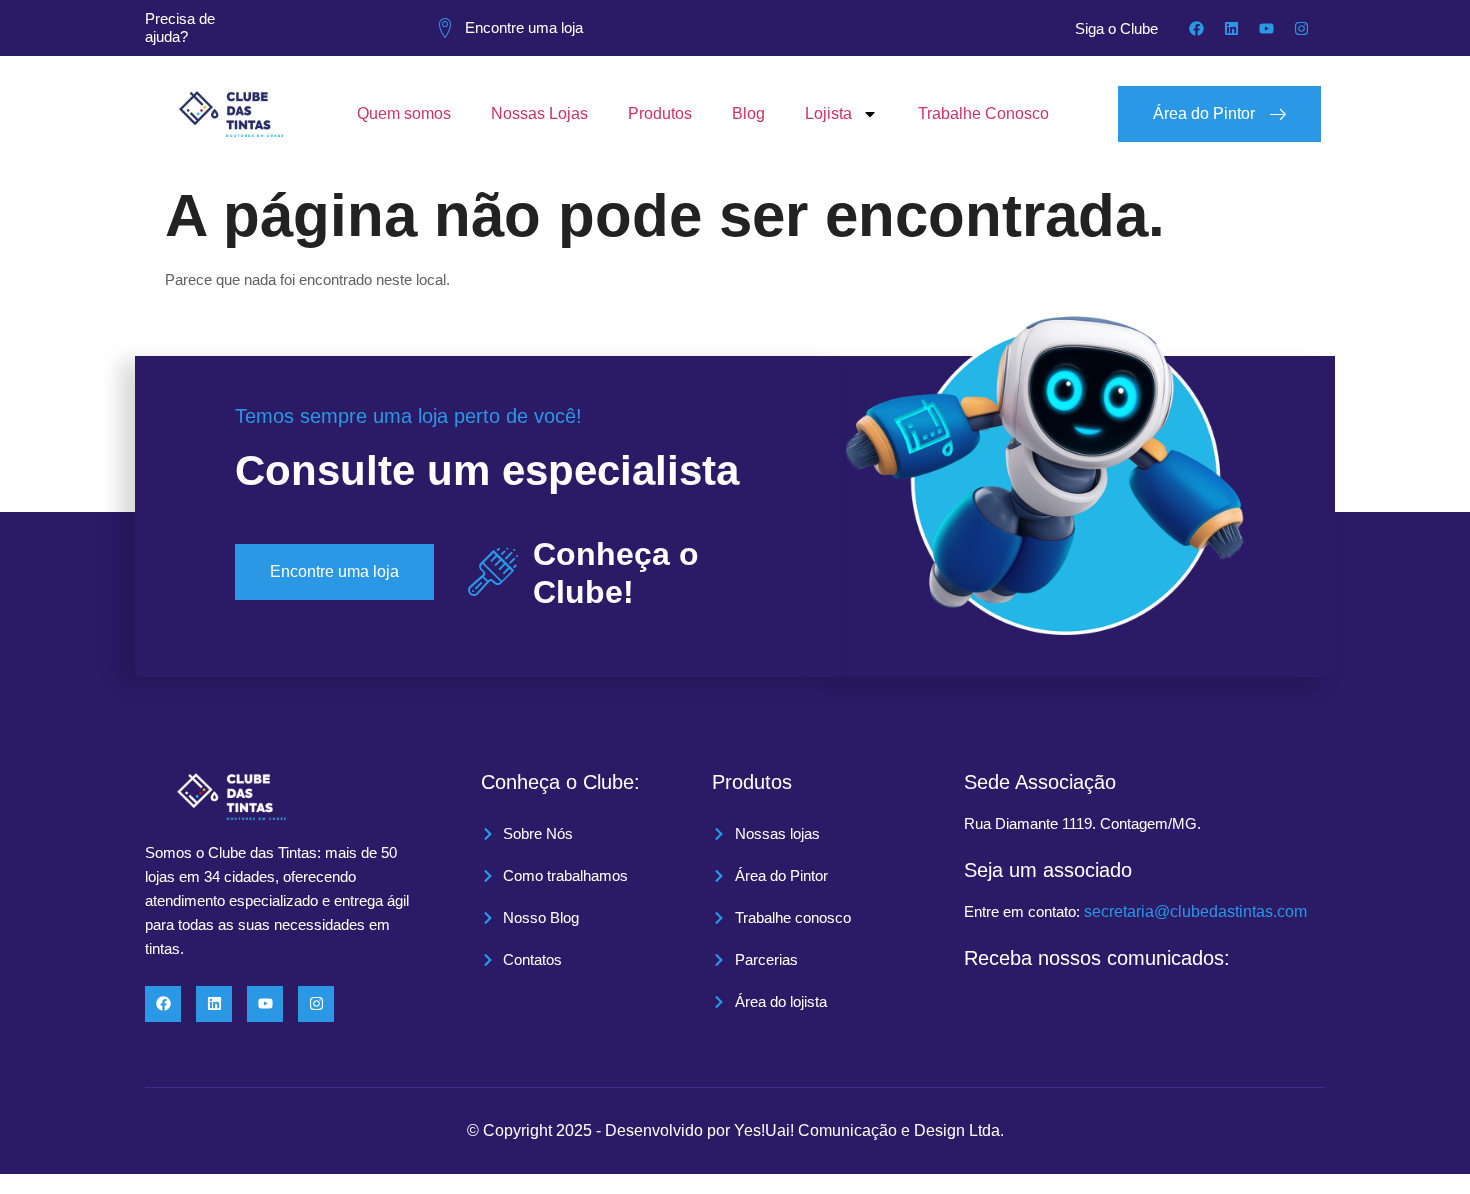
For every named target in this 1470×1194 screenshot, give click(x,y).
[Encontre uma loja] (445, 28)
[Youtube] (1266, 28)
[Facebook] (1196, 28)
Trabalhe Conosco (983, 113)
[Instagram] (1301, 28)
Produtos (660, 113)
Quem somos (404, 113)
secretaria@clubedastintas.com (1195, 911)
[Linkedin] (1231, 28)
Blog (748, 113)
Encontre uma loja (524, 27)
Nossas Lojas (539, 113)
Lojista (828, 113)
